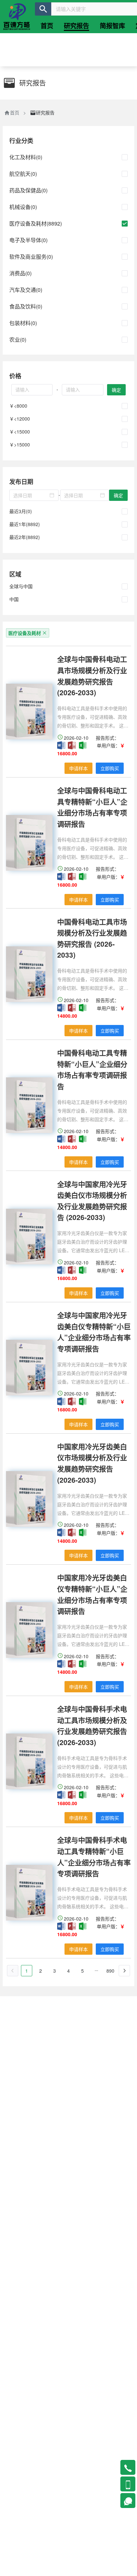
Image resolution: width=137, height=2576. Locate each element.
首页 (15, 112)
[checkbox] (125, 157)
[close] (45, 633)
